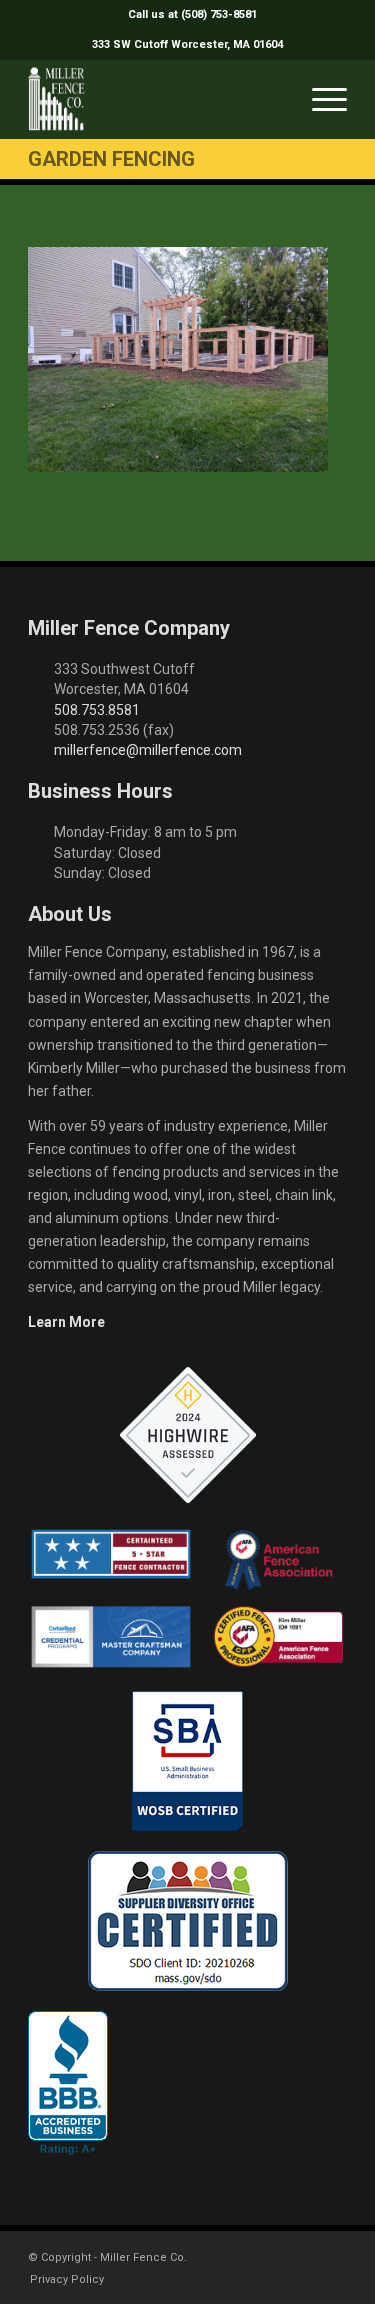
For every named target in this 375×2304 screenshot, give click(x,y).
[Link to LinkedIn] (332, 2256)
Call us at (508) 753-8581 (192, 14)
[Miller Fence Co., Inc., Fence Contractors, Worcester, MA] (68, 2083)
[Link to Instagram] (302, 2256)
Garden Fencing (111, 159)
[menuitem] (192, 15)
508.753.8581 (97, 710)
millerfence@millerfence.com (148, 750)
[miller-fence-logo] (155, 99)
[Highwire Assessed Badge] (188, 1436)
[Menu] (319, 99)
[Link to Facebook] (272, 2256)
